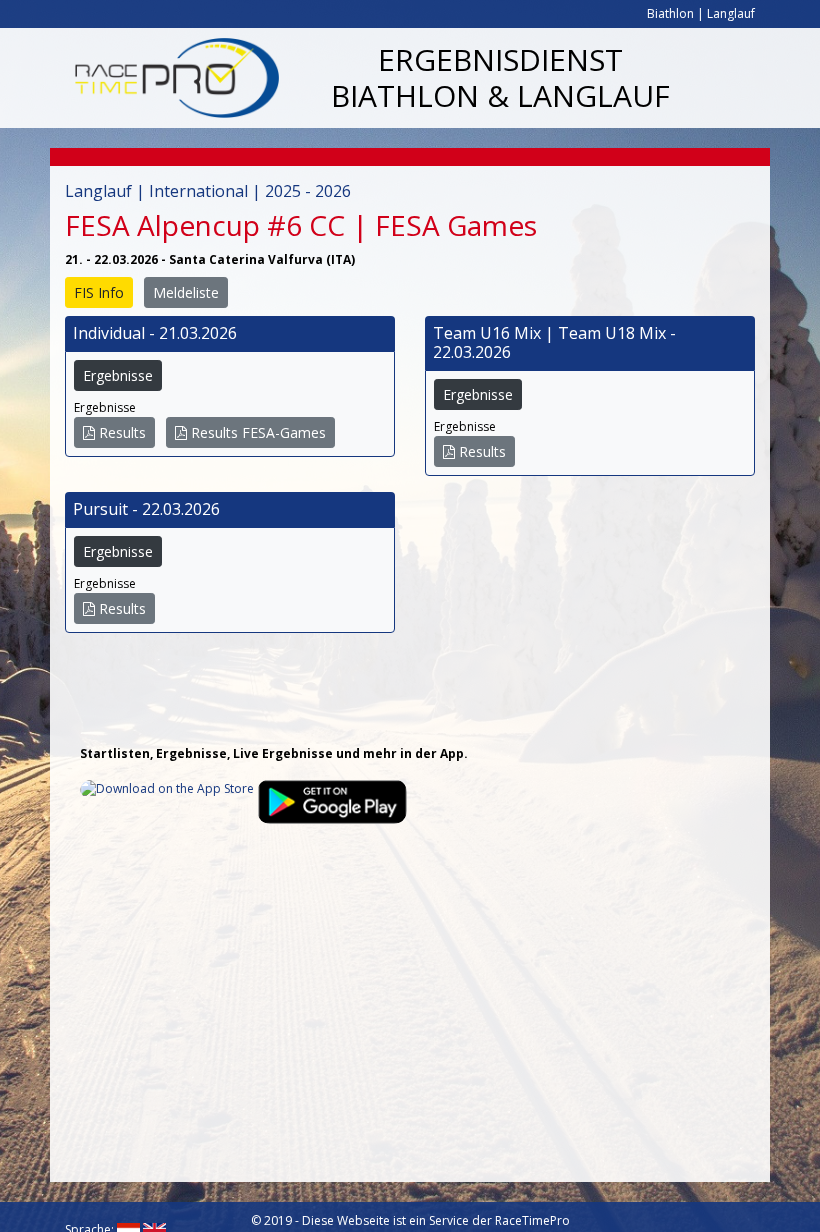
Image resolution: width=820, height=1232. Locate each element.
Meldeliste (186, 292)
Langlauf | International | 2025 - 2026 (208, 191)
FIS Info (99, 292)
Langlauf (731, 13)
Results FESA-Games (256, 432)
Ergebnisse (118, 375)
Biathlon (670, 13)
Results (120, 432)
